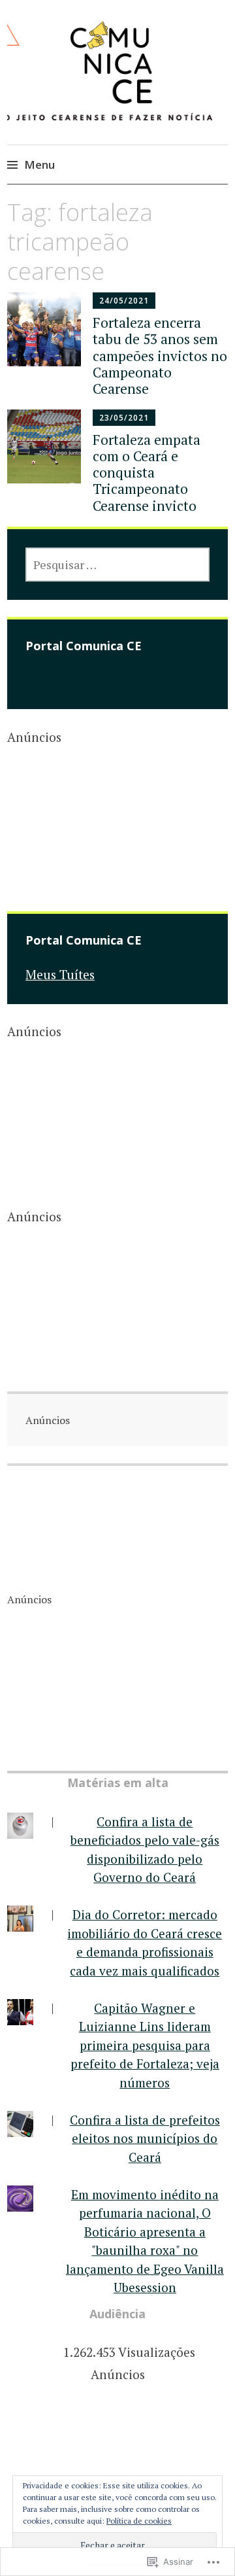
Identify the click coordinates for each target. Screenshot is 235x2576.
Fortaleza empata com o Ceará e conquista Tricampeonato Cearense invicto (147, 473)
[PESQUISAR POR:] (117, 565)
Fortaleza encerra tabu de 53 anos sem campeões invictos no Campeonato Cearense (160, 356)
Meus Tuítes (60, 974)
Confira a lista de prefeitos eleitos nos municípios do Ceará (145, 2138)
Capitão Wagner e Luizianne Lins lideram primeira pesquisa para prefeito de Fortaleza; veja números (145, 2045)
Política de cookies (139, 2521)
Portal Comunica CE (84, 646)
